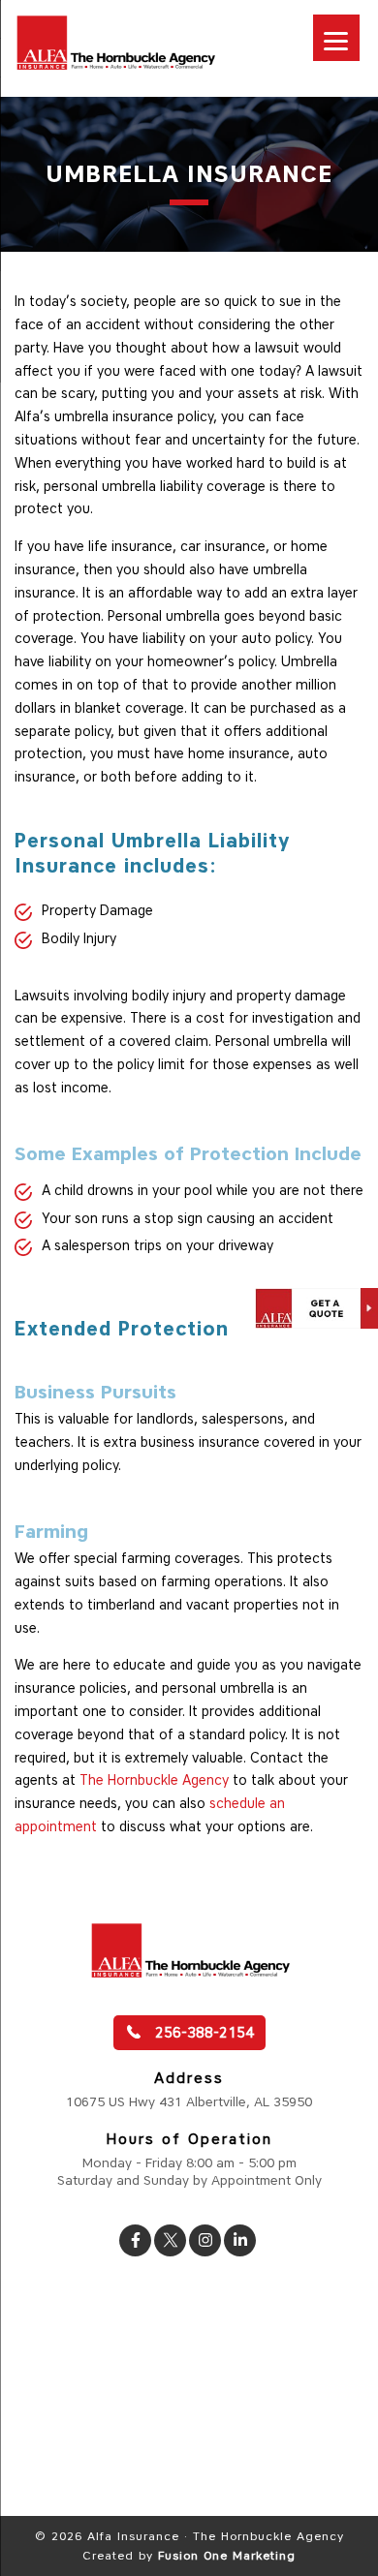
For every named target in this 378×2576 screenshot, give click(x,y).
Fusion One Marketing (227, 2555)
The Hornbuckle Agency (154, 1780)
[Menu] (336, 38)
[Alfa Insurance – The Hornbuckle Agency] (115, 70)
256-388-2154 (202, 2033)
